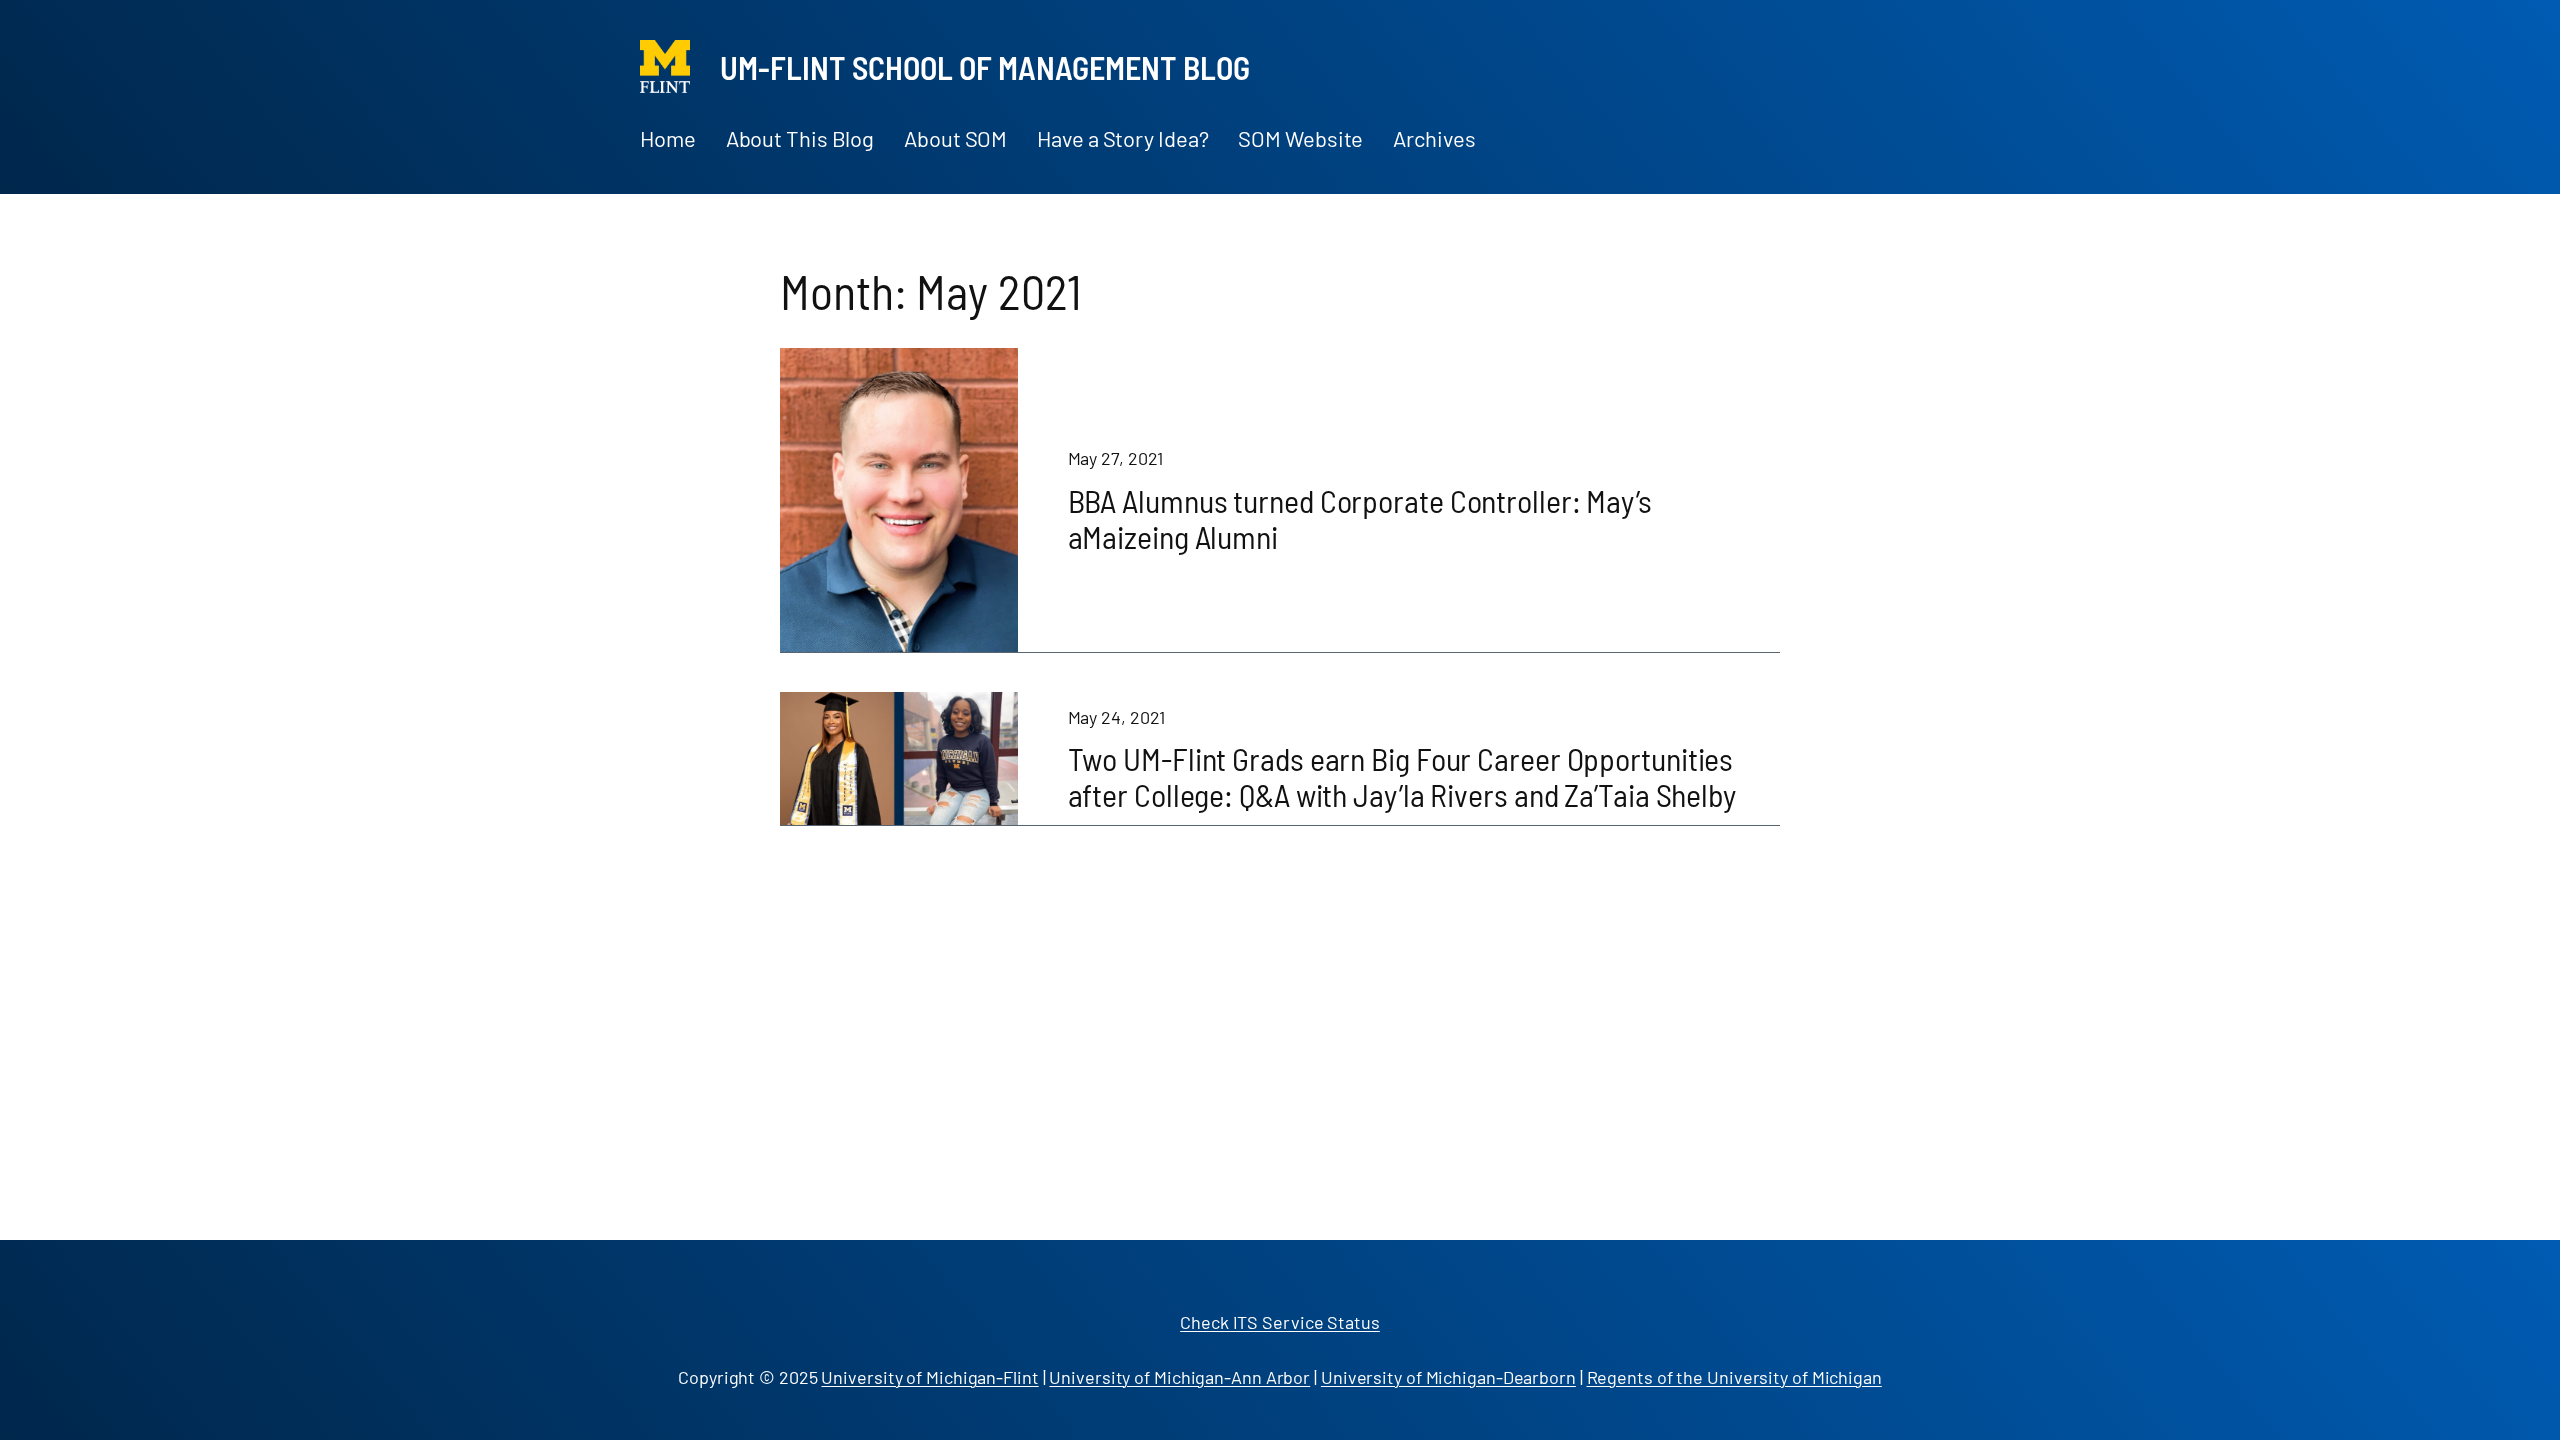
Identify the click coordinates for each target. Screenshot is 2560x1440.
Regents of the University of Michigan (1734, 1377)
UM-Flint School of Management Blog (985, 67)
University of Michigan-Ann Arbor (1179, 1377)
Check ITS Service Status (1280, 1322)
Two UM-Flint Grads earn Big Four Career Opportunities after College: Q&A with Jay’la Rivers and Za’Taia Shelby (1402, 776)
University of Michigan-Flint (929, 1377)
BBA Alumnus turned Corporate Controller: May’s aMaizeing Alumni (1360, 518)
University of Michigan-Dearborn (1448, 1377)
